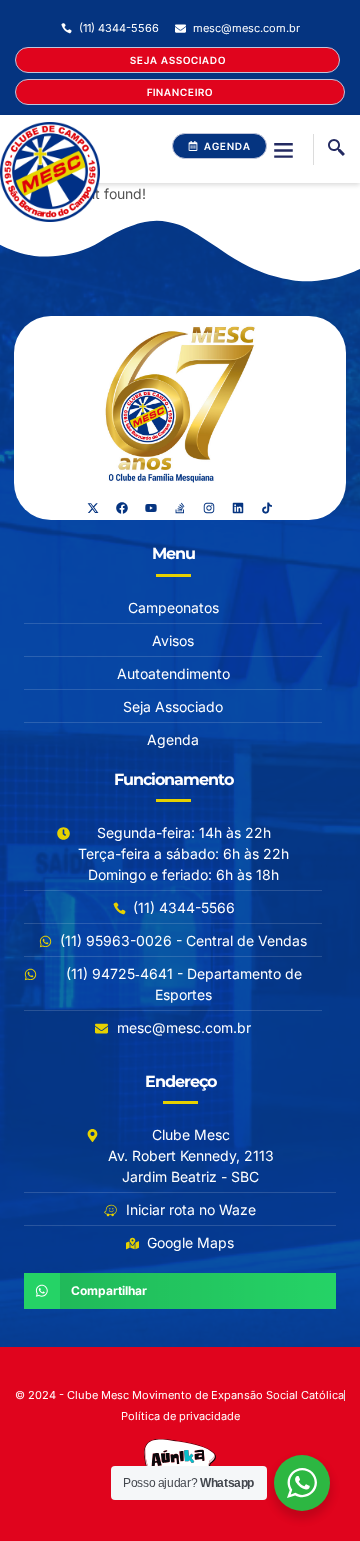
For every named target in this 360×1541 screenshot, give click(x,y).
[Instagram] (209, 508)
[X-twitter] (93, 508)
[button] (283, 149)
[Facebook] (122, 508)
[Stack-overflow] (180, 508)
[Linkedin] (238, 508)
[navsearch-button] (336, 149)
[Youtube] (151, 508)
